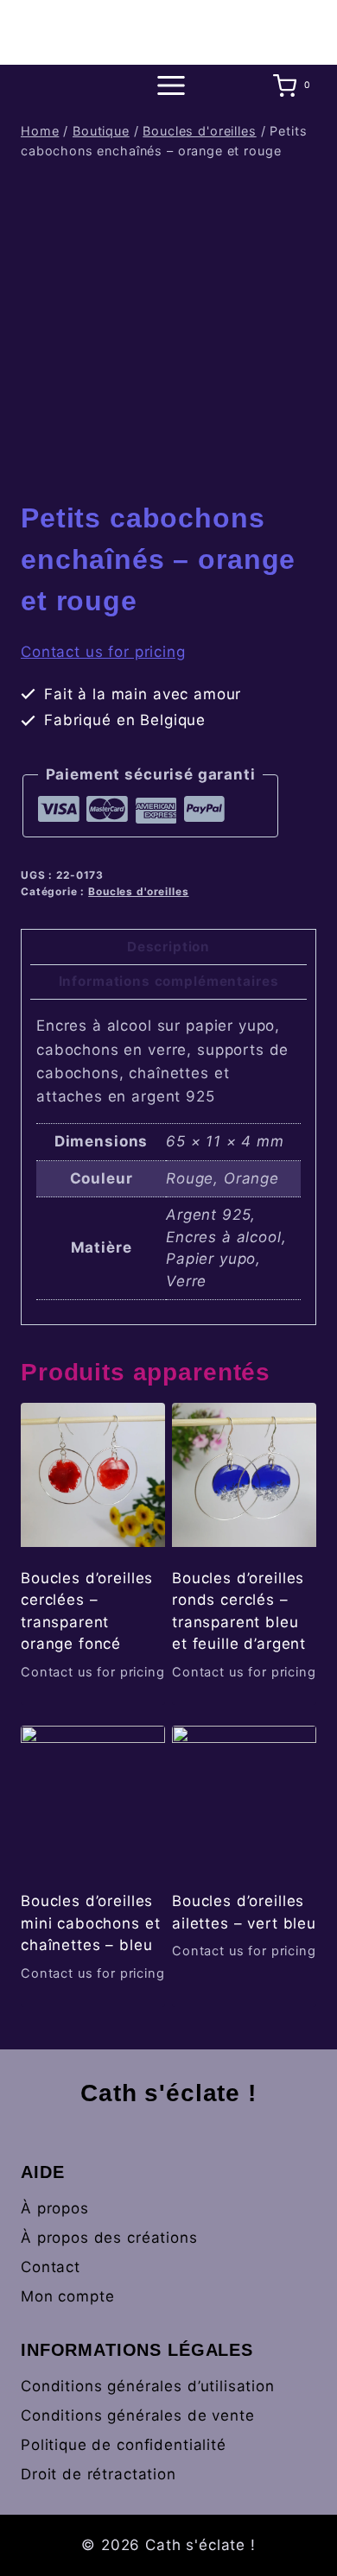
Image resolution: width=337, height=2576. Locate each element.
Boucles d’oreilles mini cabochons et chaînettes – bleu (90, 1923)
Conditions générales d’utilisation (148, 2386)
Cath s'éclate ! (168, 2093)
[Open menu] (168, 86)
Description (168, 947)
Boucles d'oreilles (138, 891)
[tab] (168, 947)
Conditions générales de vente (138, 2415)
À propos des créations (109, 2238)
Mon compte (68, 2296)
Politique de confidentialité (124, 2445)
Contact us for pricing (103, 652)
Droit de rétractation (99, 2474)
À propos (55, 2208)
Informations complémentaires (169, 981)
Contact (51, 2267)
